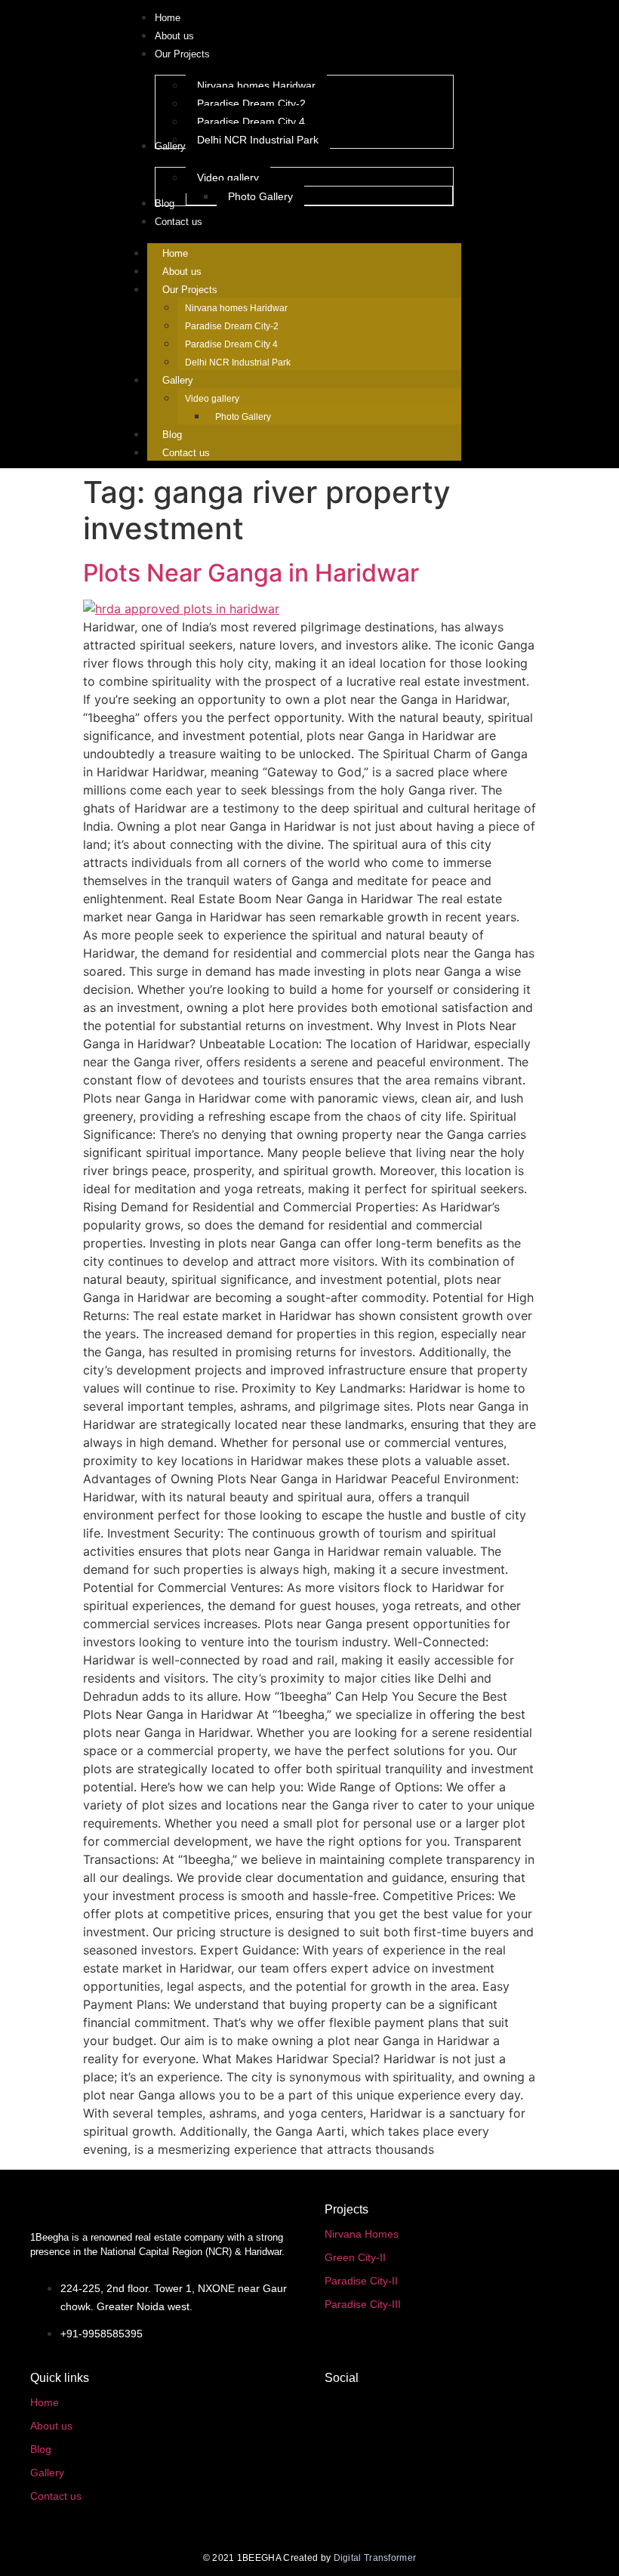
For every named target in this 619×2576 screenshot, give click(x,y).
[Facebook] (343, 2411)
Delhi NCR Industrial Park (238, 362)
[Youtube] (343, 2462)
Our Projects (190, 290)
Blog (172, 435)
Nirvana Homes (362, 2234)
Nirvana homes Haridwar (236, 308)
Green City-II (355, 2257)
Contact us (186, 453)
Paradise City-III (363, 2304)
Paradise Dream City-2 (232, 326)
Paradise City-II (361, 2281)
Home (175, 253)
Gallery (178, 380)
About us (182, 271)
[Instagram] (343, 2513)
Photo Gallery (243, 417)
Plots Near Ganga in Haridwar (251, 573)
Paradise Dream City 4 (231, 344)
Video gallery (212, 399)
